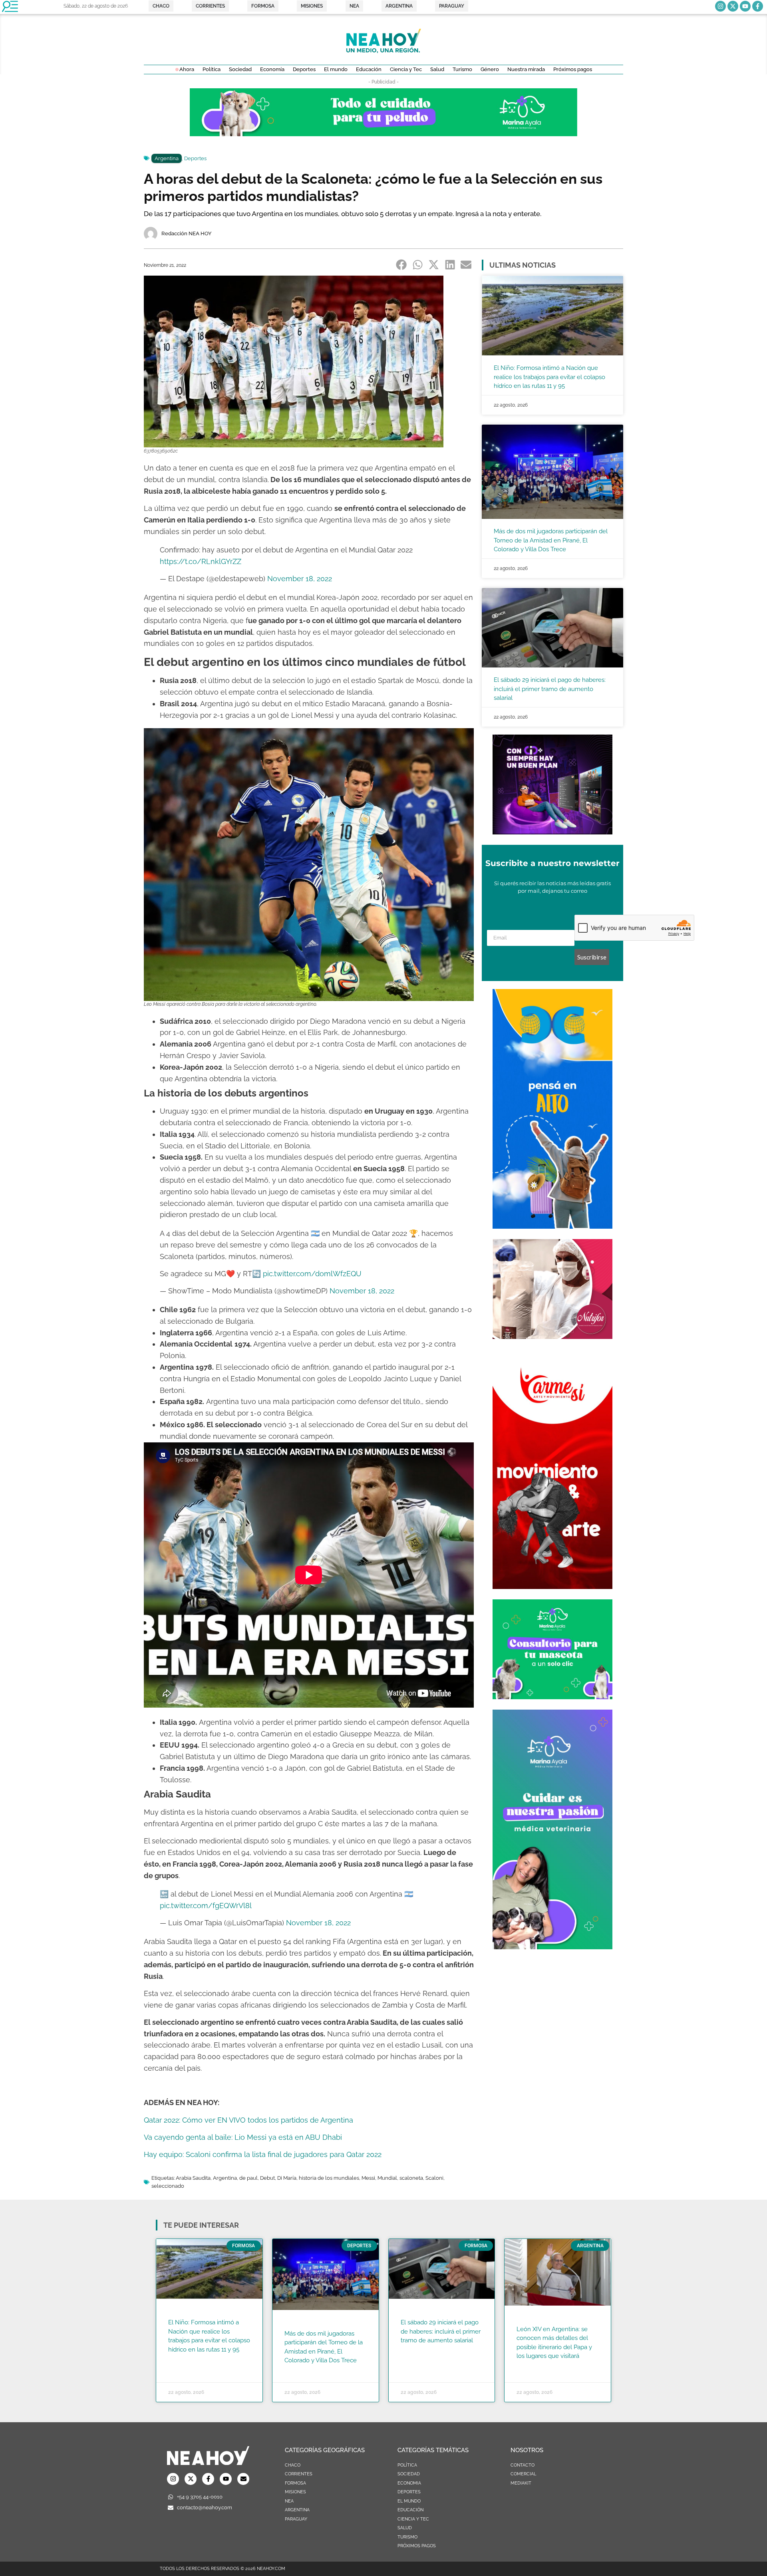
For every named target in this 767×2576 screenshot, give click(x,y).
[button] (402, 264)
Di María (287, 2178)
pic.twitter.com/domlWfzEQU (312, 1274)
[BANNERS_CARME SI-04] (552, 1587)
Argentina (167, 158)
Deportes (195, 158)
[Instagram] (720, 6)
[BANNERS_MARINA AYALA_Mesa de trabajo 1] (383, 134)
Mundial (387, 2178)
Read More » (184, 2360)
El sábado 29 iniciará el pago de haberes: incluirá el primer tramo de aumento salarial (550, 689)
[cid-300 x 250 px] (552, 832)
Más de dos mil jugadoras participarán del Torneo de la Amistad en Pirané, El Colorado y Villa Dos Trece (551, 540)
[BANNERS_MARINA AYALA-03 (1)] (552, 1697)
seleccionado (168, 2186)
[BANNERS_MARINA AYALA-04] (552, 1947)
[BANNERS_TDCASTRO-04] (552, 1226)
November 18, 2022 (300, 579)
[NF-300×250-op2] (552, 1337)
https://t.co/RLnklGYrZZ (201, 561)
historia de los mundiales (329, 2178)
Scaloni (434, 2178)
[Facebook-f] (758, 6)
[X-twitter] (733, 6)
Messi (368, 2178)
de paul (248, 2178)
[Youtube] (745, 6)
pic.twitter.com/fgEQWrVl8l (206, 1906)
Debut (267, 2178)
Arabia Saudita (193, 2178)
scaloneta (411, 2178)
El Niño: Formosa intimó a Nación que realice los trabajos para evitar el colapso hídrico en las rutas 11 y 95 (549, 377)
